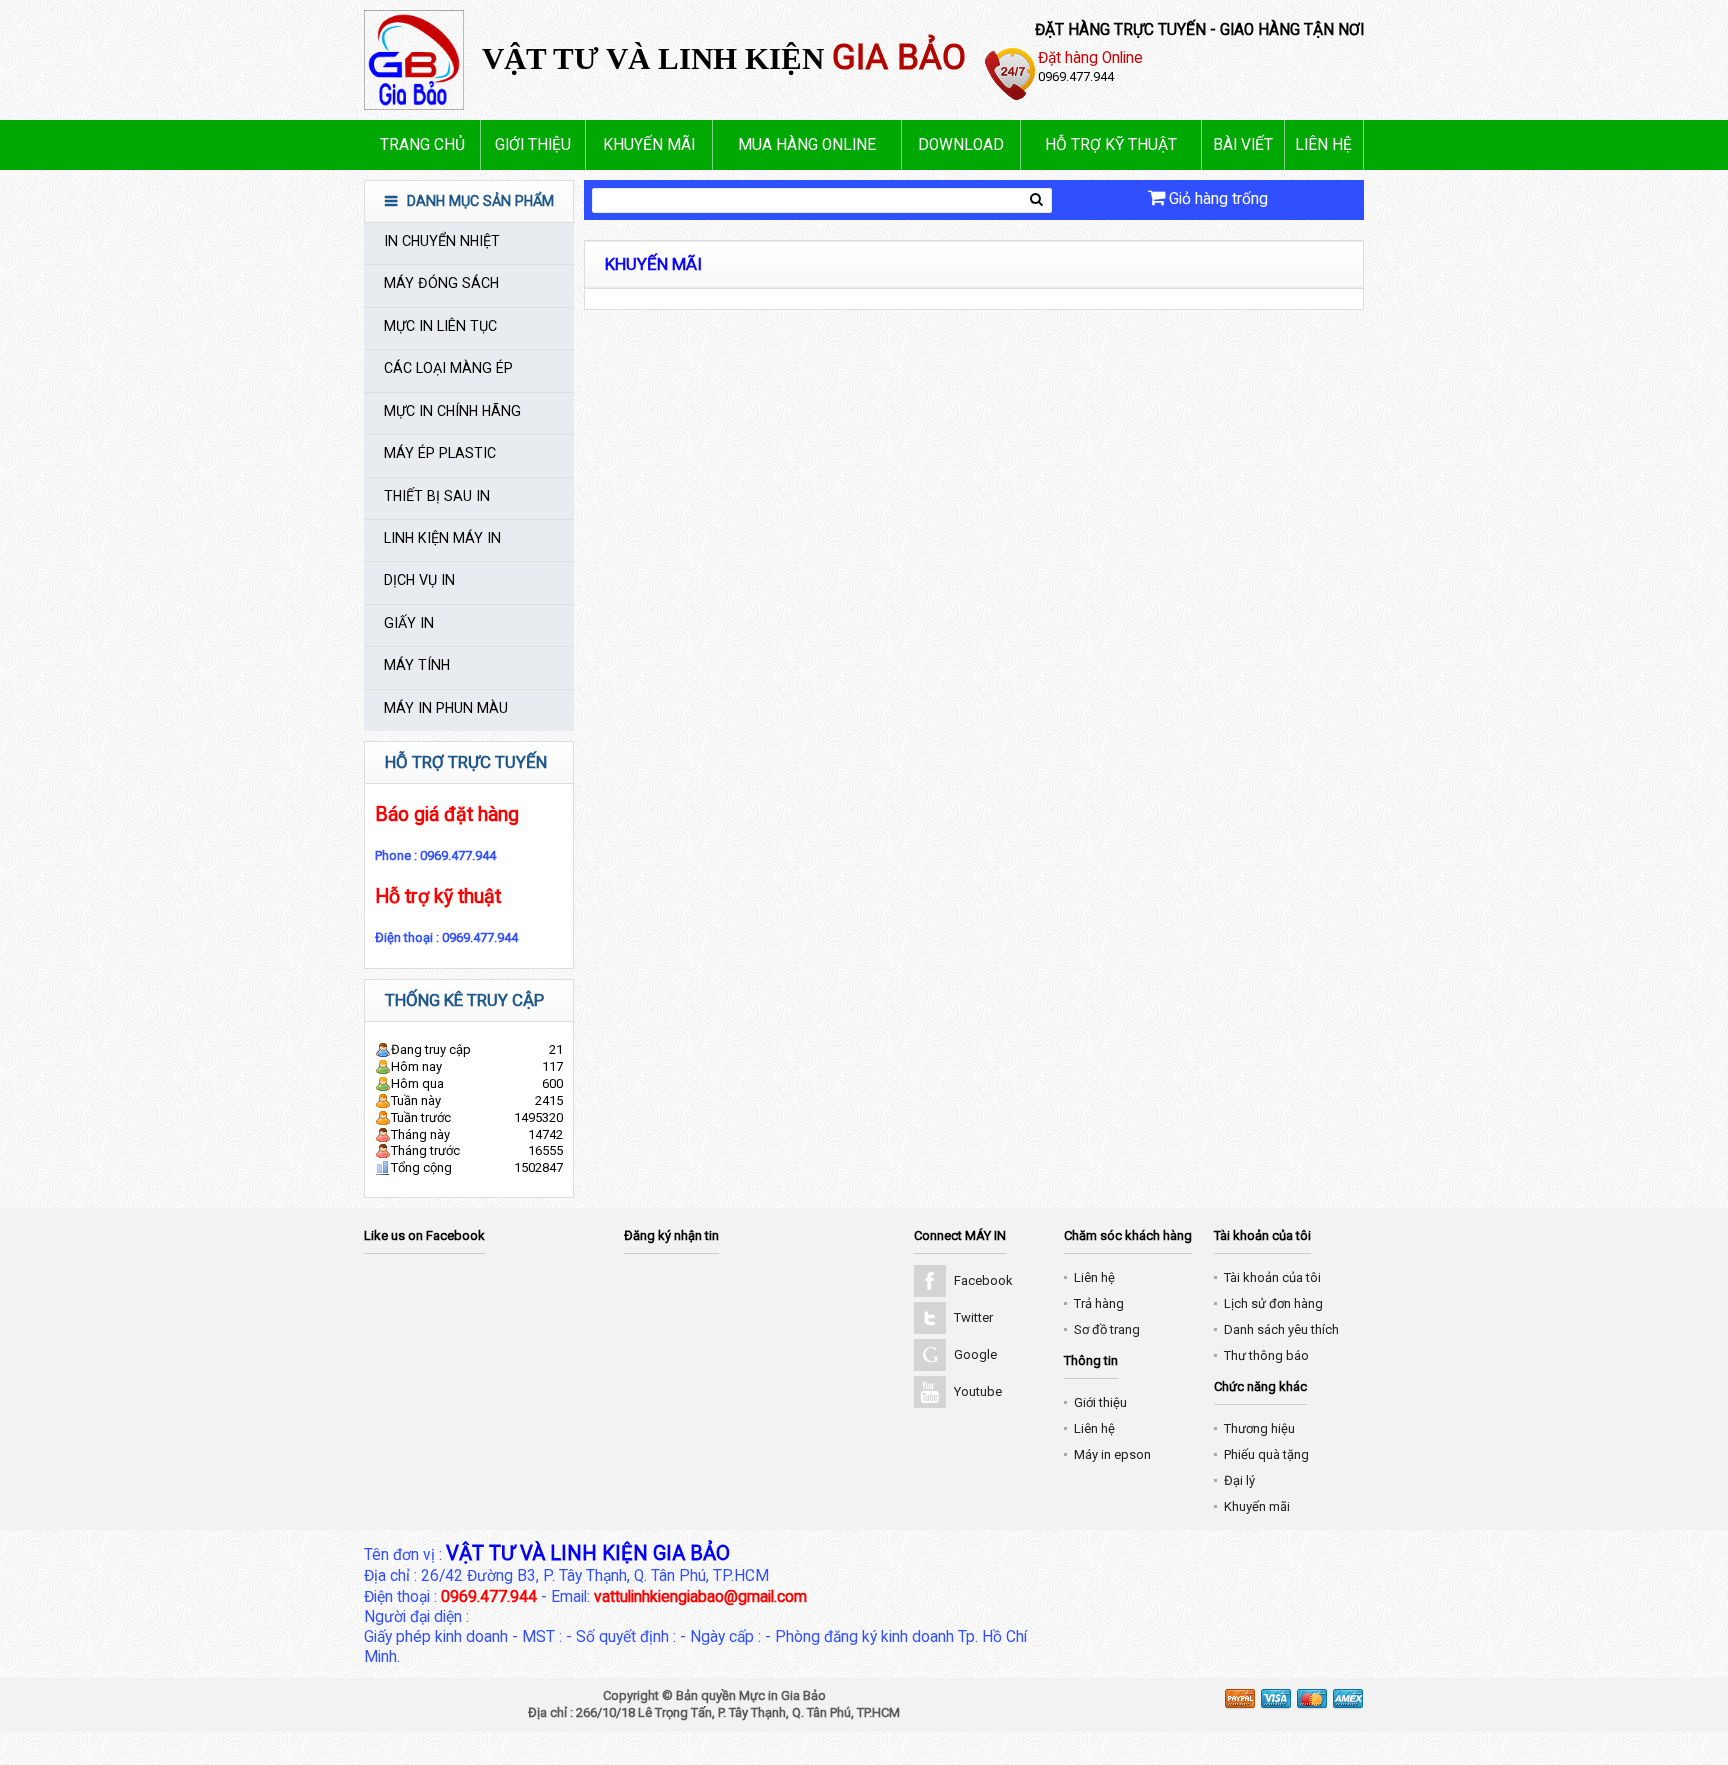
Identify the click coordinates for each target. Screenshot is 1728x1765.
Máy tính (417, 665)
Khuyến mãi (649, 145)
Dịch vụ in (419, 580)
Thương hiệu (1259, 1428)
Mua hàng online (807, 145)
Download (961, 145)
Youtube (978, 1391)
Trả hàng (1099, 1303)
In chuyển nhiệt (442, 241)
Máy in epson (1112, 1454)
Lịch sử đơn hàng (1273, 1303)
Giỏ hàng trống (1216, 199)
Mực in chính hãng (452, 411)
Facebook (983, 1280)
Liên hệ (1323, 145)
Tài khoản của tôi (1272, 1277)
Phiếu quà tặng (1266, 1454)
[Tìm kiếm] (1036, 199)
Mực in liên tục (440, 326)
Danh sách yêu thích (1281, 1329)
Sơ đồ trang (1107, 1329)
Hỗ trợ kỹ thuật (1111, 145)
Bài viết (1243, 145)
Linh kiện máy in (442, 538)
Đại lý (1239, 1480)
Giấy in (409, 623)
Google (975, 1354)
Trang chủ (422, 145)
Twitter (973, 1317)
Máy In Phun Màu (446, 708)
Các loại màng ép (448, 368)
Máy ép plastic (440, 453)
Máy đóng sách (441, 283)
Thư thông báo (1266, 1355)
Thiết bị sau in (437, 496)
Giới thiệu (533, 145)
